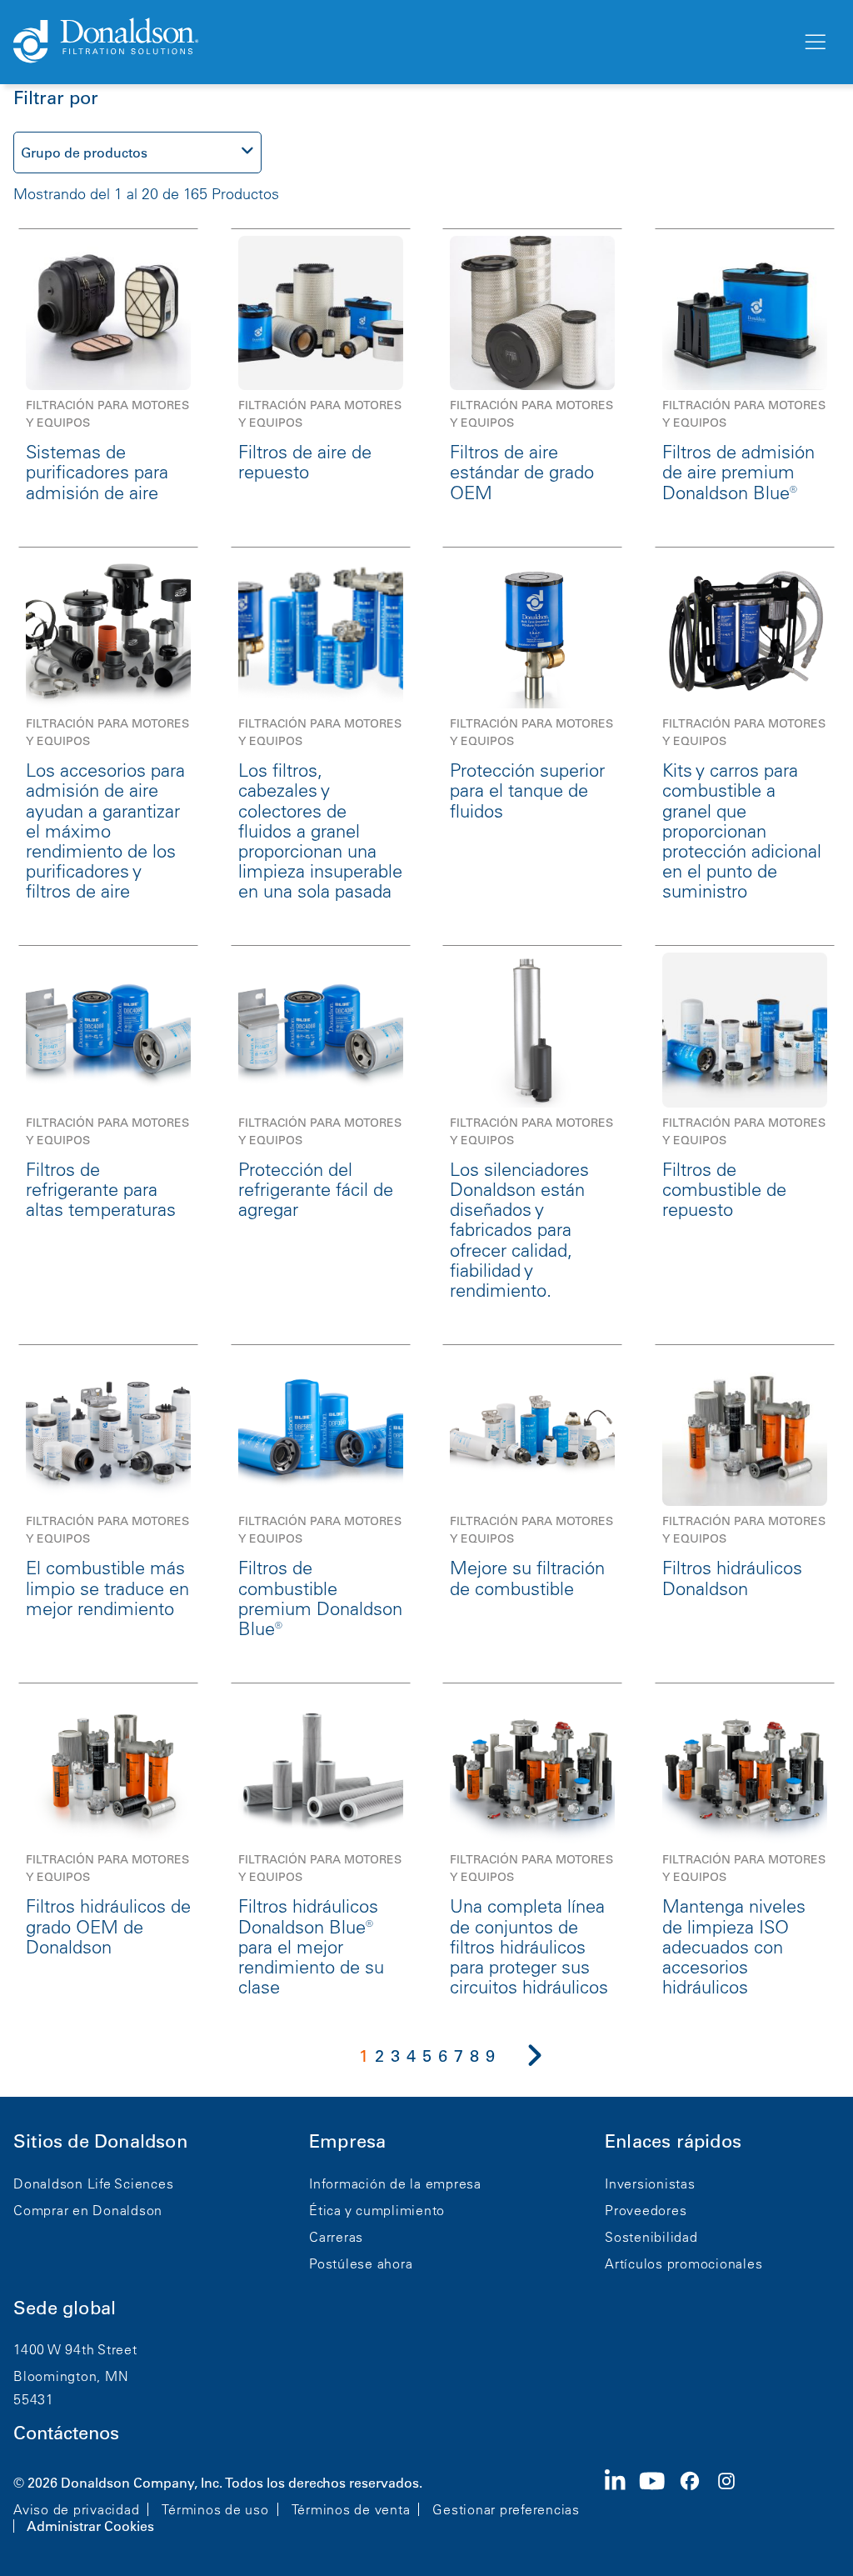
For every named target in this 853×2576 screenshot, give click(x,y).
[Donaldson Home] (401, 42)
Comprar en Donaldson (88, 2210)
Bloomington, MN (71, 2376)
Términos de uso (215, 2509)
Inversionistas (650, 2183)
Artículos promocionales (683, 2263)
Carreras (336, 2237)
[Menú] (814, 43)
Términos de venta (351, 2509)
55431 (34, 2399)
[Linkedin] (622, 2503)
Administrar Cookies (90, 2526)
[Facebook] (696, 2503)
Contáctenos (66, 2433)
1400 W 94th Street (75, 2349)
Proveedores (646, 2210)
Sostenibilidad (651, 2237)
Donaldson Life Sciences (93, 2183)
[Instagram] (733, 2503)
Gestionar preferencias (506, 2509)
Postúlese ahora (361, 2263)
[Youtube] (659, 2503)
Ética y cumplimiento (377, 2210)
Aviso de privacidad (76, 2509)
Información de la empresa (395, 2183)
